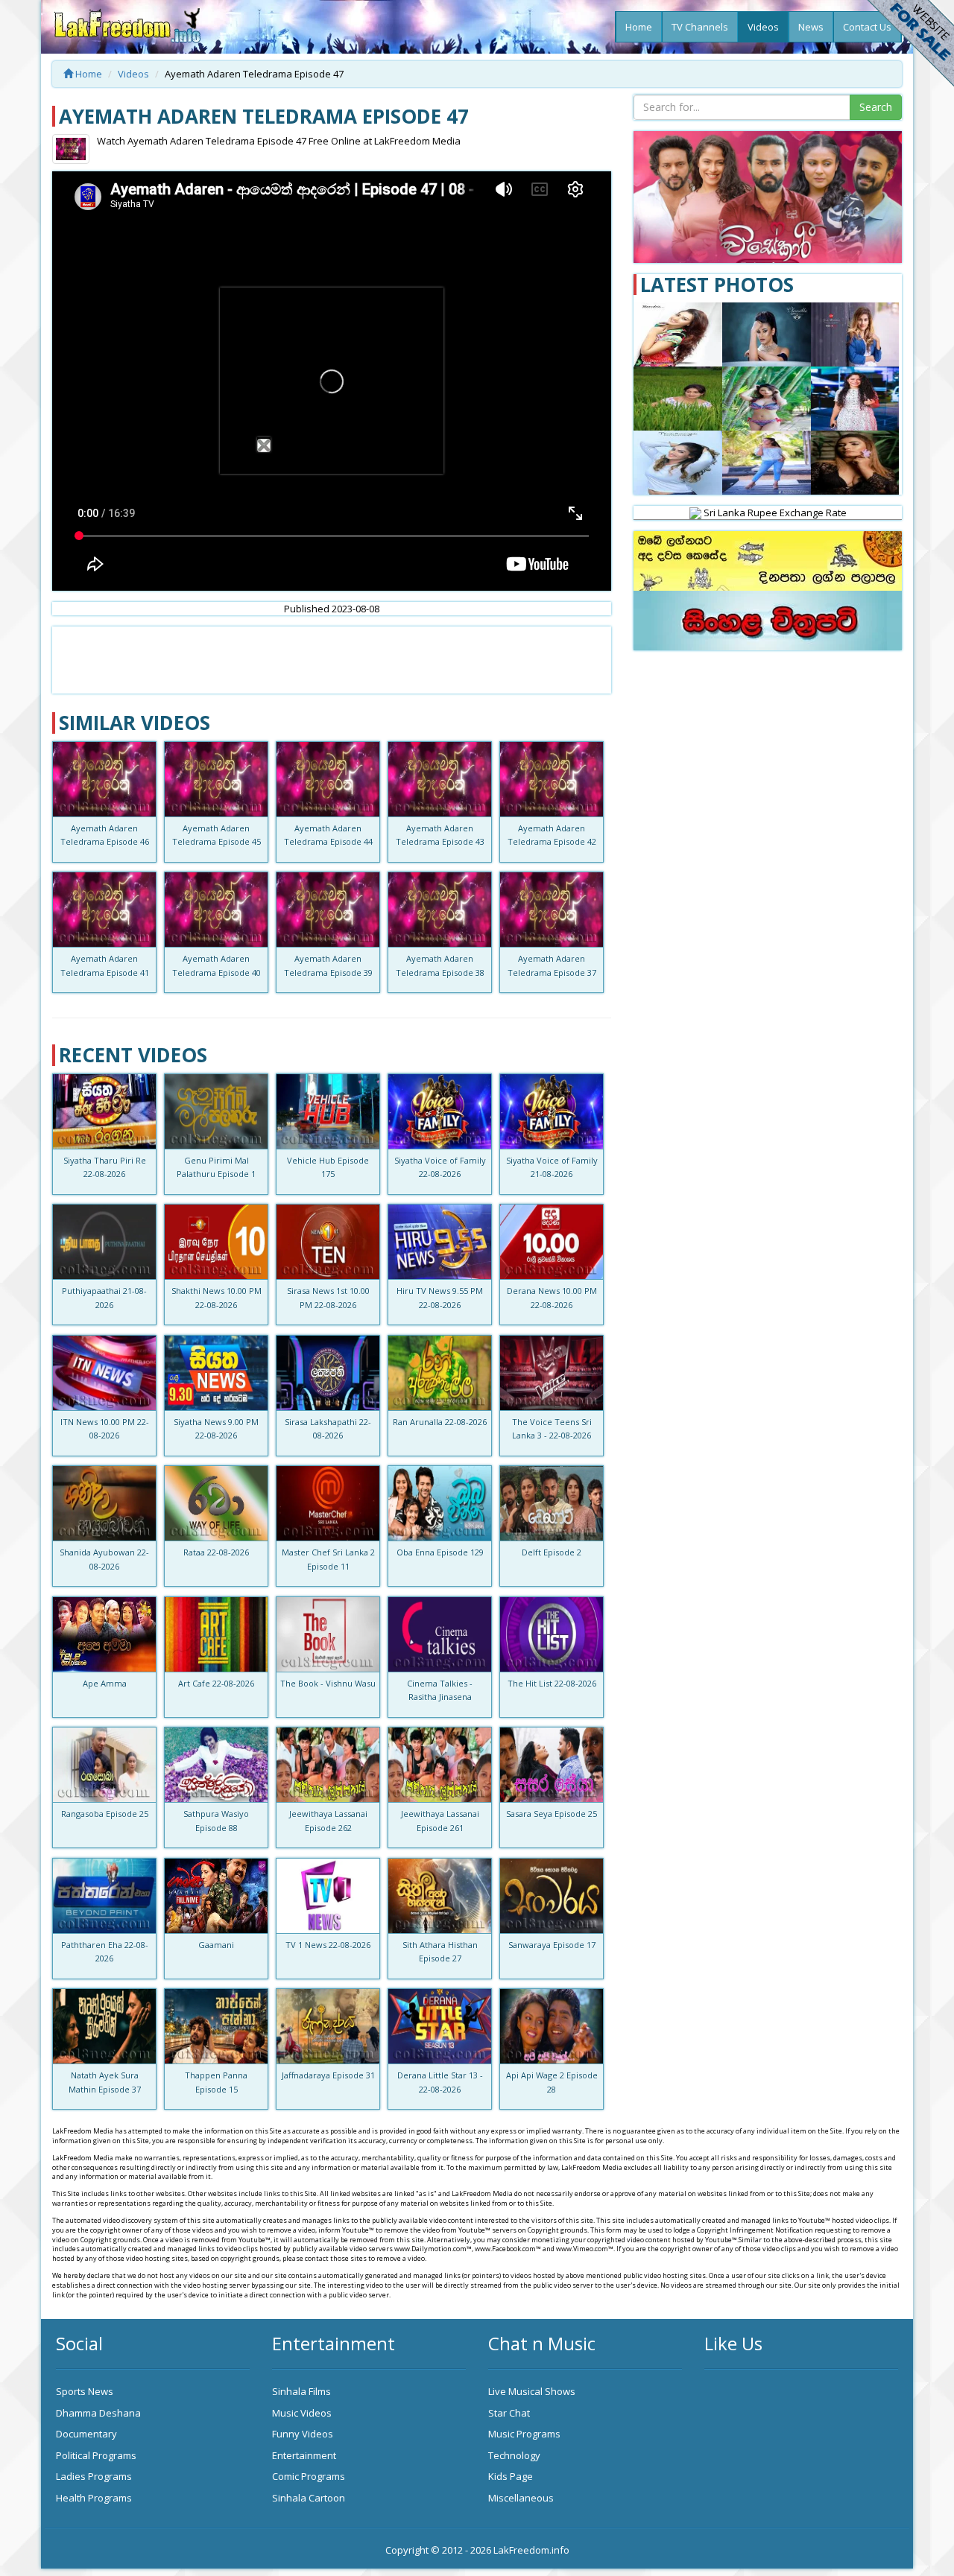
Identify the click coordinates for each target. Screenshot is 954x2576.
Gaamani (216, 1945)
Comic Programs (309, 2476)
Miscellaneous (521, 2498)
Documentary (86, 2434)
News (811, 27)
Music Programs (524, 2434)
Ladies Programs (94, 2476)
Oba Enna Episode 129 (440, 1552)
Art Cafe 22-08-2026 (216, 1683)
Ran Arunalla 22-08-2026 (440, 1422)
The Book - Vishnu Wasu (328, 1683)
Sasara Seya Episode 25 (552, 1814)
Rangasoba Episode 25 (105, 1814)
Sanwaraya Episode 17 (552, 1945)
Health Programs (94, 2498)
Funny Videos (303, 2434)
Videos (763, 27)
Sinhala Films (301, 2391)
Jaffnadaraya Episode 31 (328, 2075)
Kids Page (511, 2476)
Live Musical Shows (532, 2391)
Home (639, 27)
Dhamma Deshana (98, 2413)
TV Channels (700, 27)
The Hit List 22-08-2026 (552, 1683)
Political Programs (96, 2455)
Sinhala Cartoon (309, 2498)
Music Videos (302, 2413)
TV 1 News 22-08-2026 (328, 1945)
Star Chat (509, 2413)
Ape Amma (105, 1683)
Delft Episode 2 (552, 1552)
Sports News (85, 2391)
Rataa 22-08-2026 (216, 1552)
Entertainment (304, 2455)
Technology (514, 2455)
